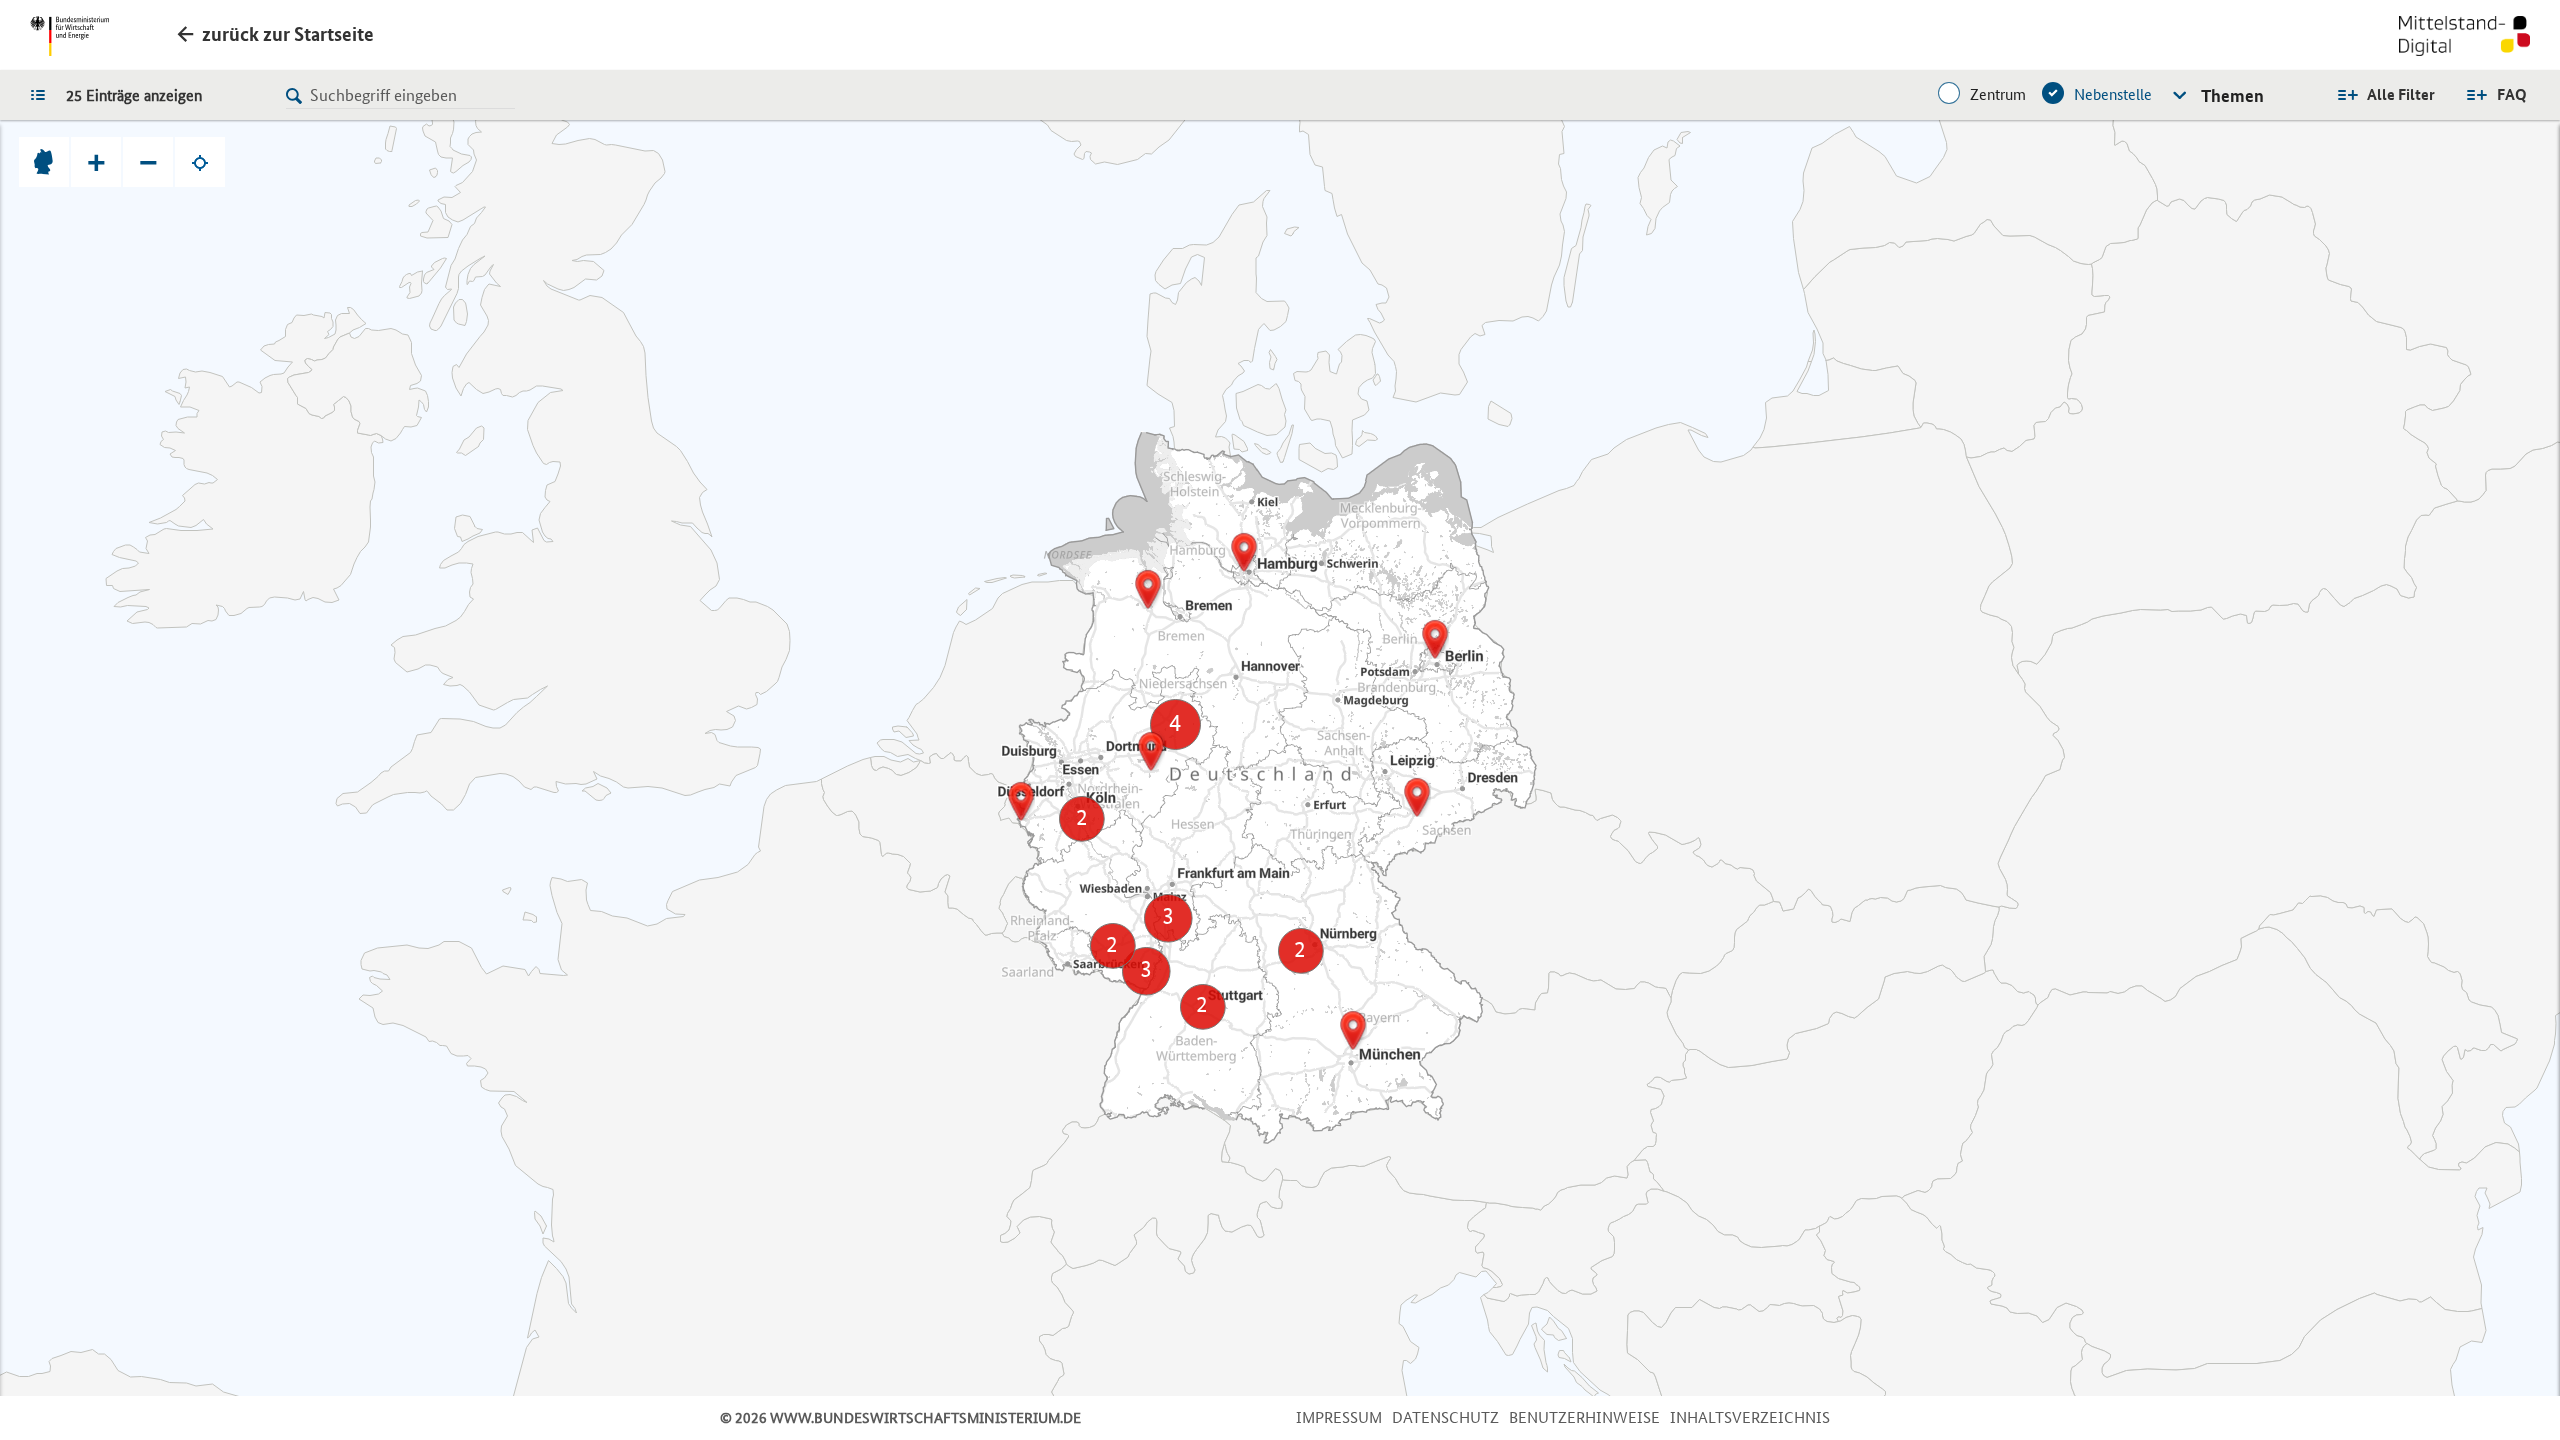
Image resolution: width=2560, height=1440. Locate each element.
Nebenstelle (2113, 94)
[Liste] (43, 94)
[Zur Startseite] (2464, 38)
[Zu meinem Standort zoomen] (200, 162)
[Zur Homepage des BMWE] (69, 36)
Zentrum (1998, 94)
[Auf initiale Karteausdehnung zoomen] (44, 162)
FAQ (2512, 94)
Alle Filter (2401, 94)
